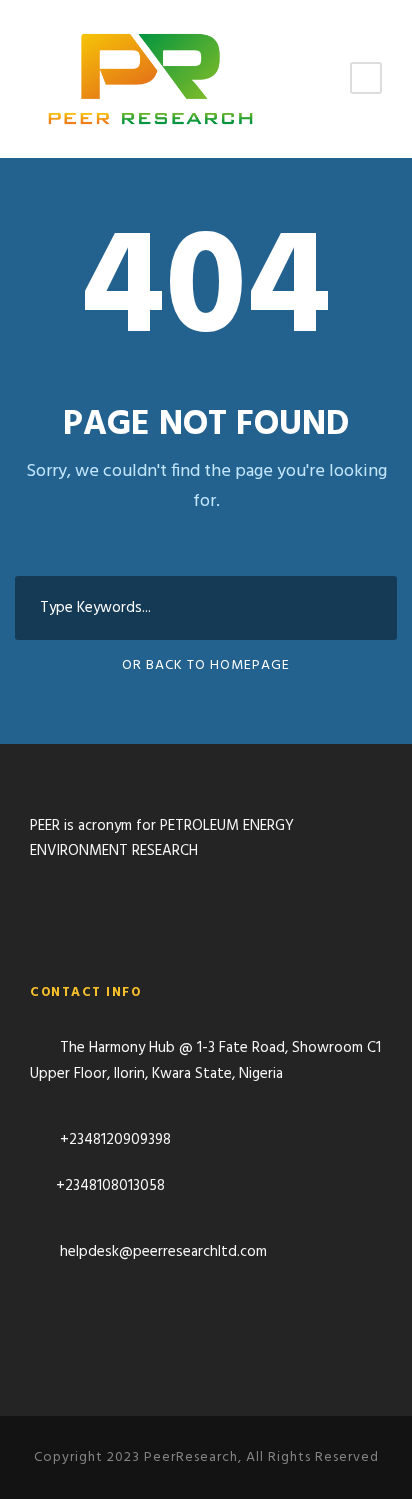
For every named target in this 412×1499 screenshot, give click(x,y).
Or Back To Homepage (206, 665)
